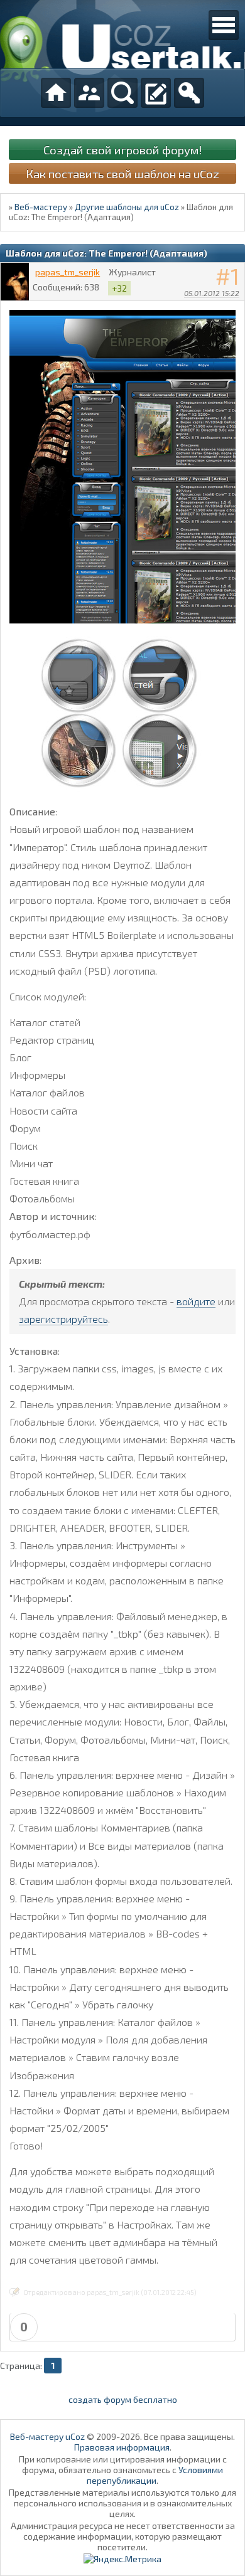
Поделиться (236, 309)
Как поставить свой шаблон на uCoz (122, 173)
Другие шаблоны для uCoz (127, 207)
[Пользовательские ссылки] (224, 25)
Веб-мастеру (41, 207)
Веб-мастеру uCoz (47, 2436)
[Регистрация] (156, 93)
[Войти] (189, 93)
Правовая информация (122, 2447)
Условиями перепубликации (155, 2475)
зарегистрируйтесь (63, 1319)
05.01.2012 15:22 (212, 293)
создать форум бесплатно (123, 2399)
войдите (196, 1301)
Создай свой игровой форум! (122, 150)
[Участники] (89, 93)
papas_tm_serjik (68, 272)
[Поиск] (122, 93)
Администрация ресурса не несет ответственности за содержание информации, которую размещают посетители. (123, 2536)
